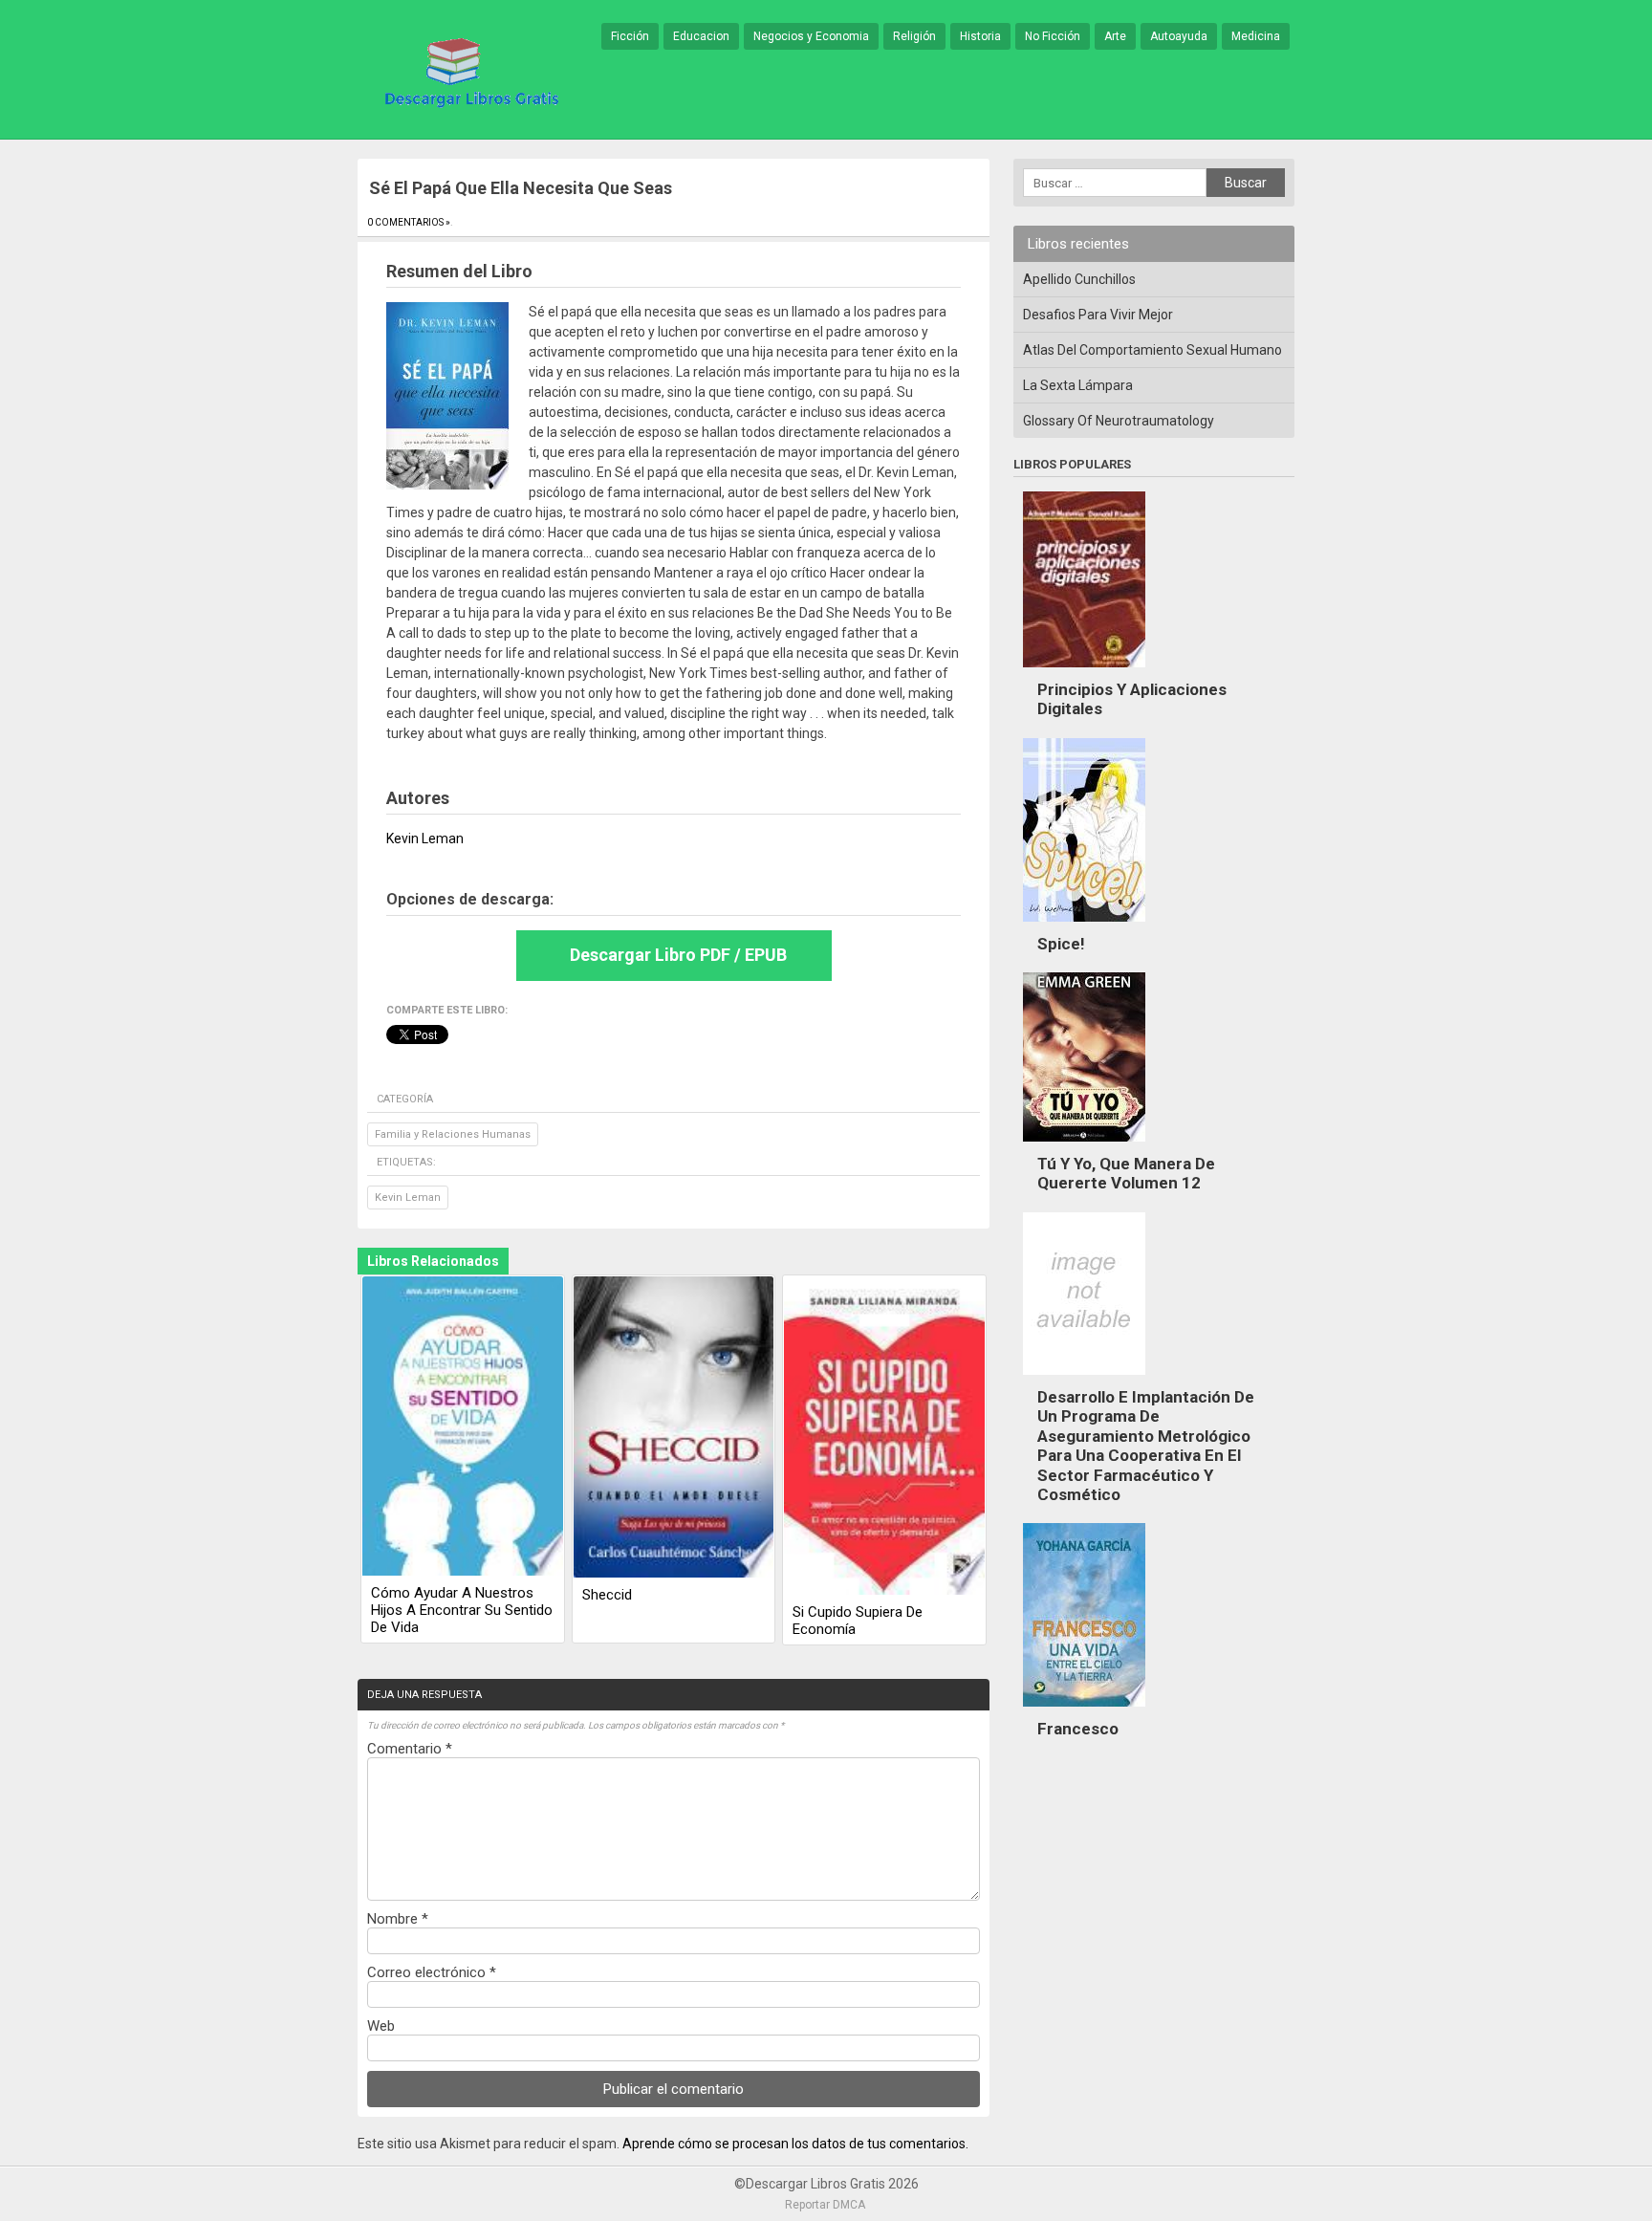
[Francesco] (1084, 1711)
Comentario (410, 1749)
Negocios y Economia (811, 36)
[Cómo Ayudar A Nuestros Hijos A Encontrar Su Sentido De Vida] (463, 1427)
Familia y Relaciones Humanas (453, 1134)
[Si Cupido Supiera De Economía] (884, 1437)
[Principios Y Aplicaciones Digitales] (1084, 672)
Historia (980, 36)
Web (381, 2026)
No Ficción (1053, 36)
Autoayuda (1179, 36)
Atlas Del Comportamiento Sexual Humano (1152, 350)
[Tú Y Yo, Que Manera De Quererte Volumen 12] (1084, 1146)
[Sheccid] (674, 1428)
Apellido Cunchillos (1079, 279)
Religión (914, 36)
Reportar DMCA (825, 2205)
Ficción (630, 36)
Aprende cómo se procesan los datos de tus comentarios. (795, 2144)
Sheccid (607, 1595)
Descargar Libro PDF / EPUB (678, 955)
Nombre (398, 1919)
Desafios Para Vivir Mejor (1098, 315)
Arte (1115, 36)
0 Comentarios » (409, 222)
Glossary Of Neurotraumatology (1119, 421)
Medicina (1256, 36)
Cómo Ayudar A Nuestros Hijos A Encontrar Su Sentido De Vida (462, 1610)
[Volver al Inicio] (468, 71)
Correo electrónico (432, 1972)
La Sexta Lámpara (1078, 385)
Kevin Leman (408, 1198)
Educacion (701, 36)
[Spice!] (1084, 926)
